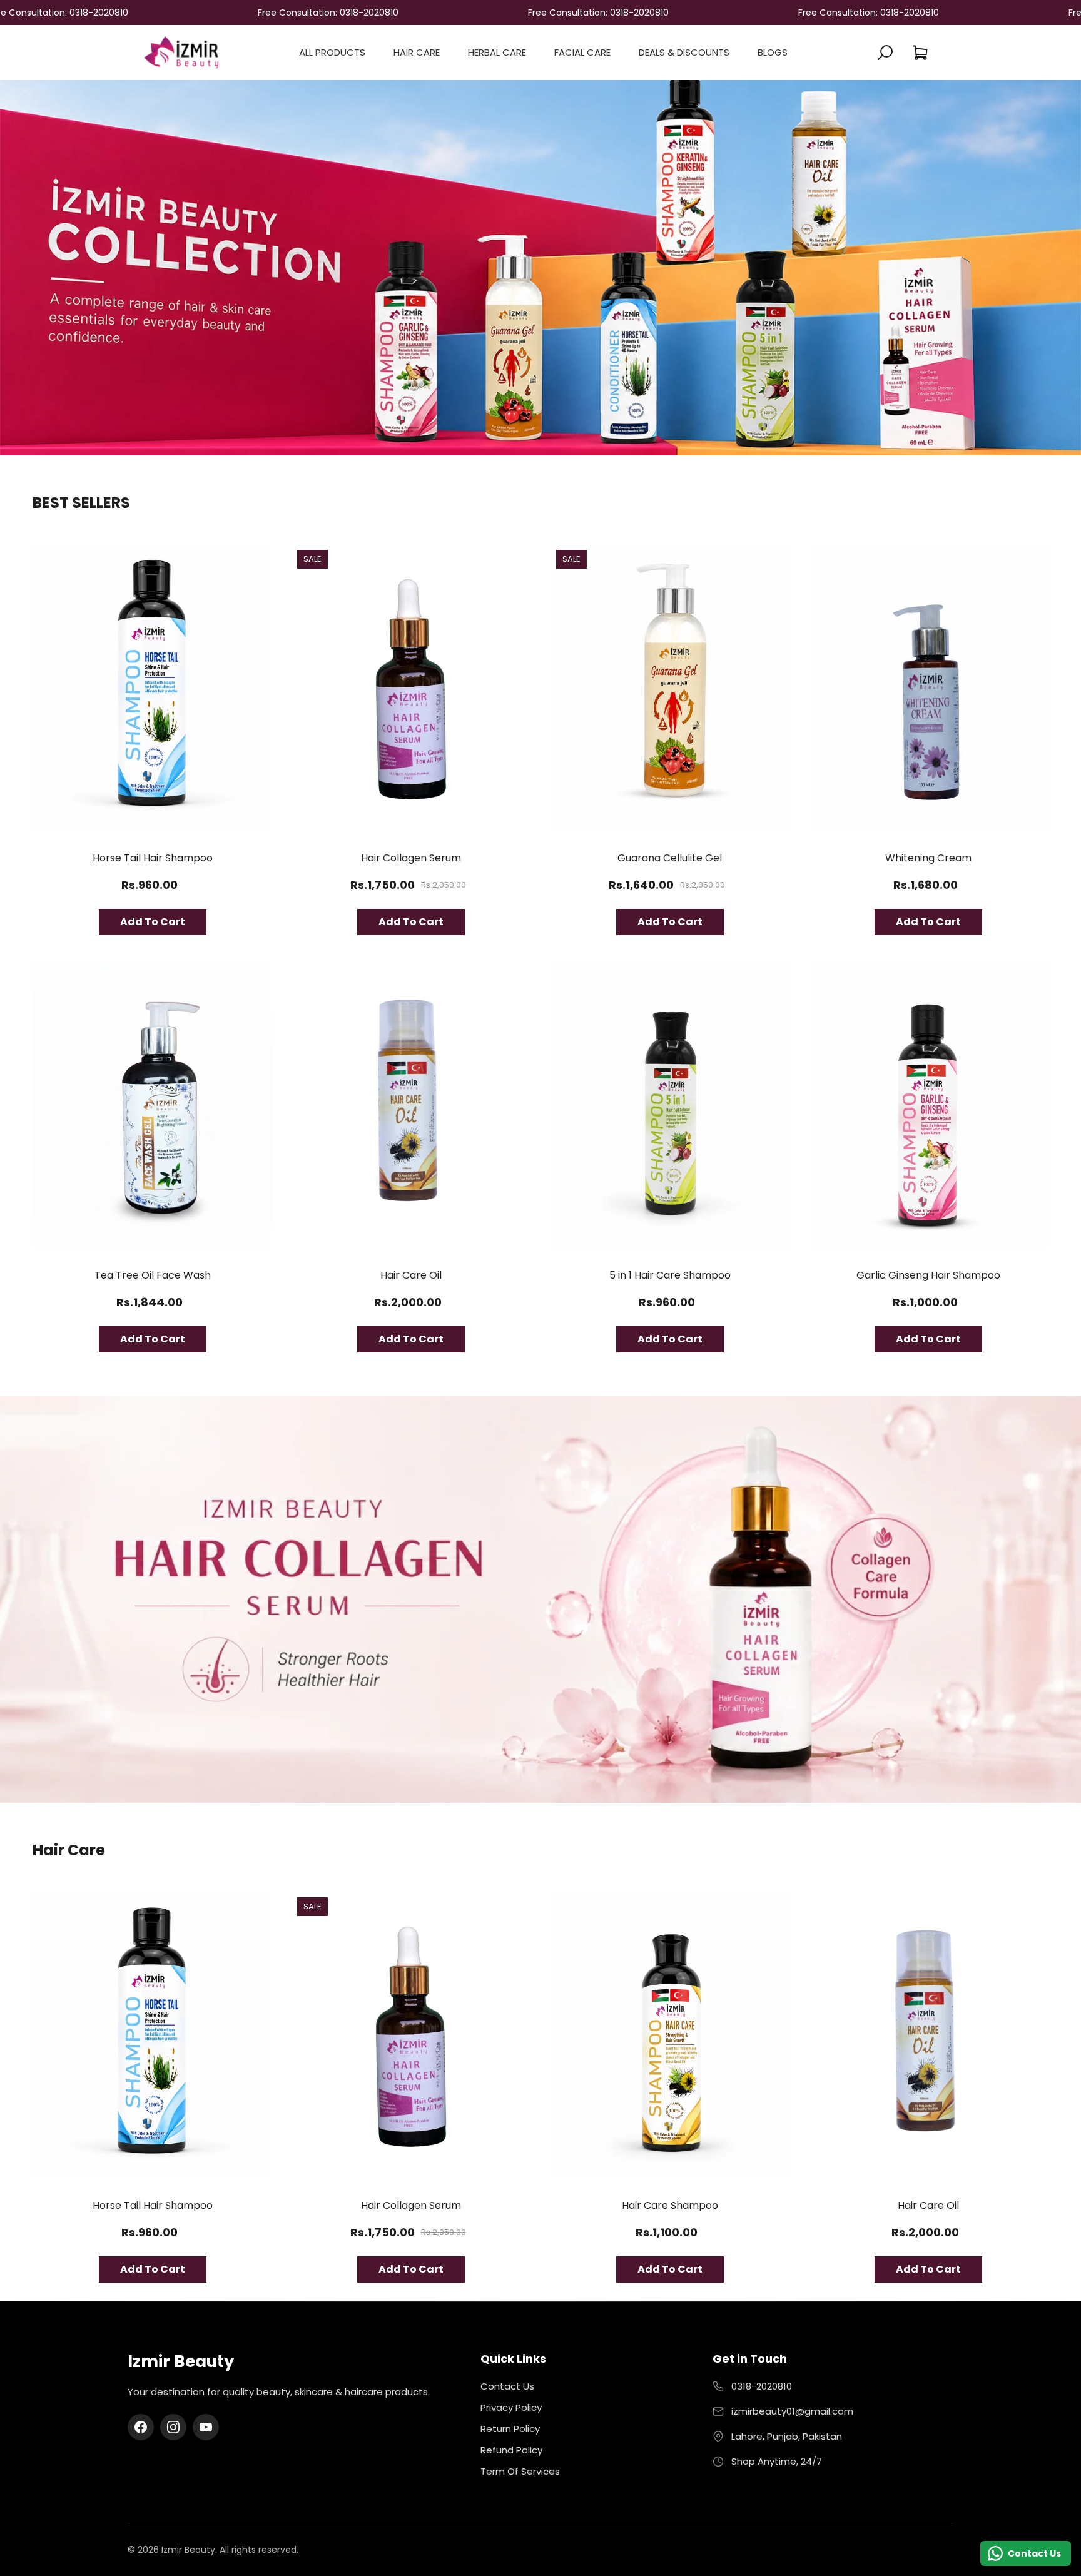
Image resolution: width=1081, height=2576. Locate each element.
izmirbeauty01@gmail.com (792, 2411)
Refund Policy (511, 2450)
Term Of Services (520, 2471)
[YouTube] (206, 2427)
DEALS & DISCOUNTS (684, 52)
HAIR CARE (417, 52)
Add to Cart (153, 922)
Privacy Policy (511, 2407)
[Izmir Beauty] (181, 52)
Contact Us (507, 2386)
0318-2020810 (762, 2386)
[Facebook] (141, 2427)
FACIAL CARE (582, 52)
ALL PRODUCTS (332, 52)
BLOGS (773, 52)
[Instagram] (173, 2427)
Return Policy (510, 2429)
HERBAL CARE (497, 52)
